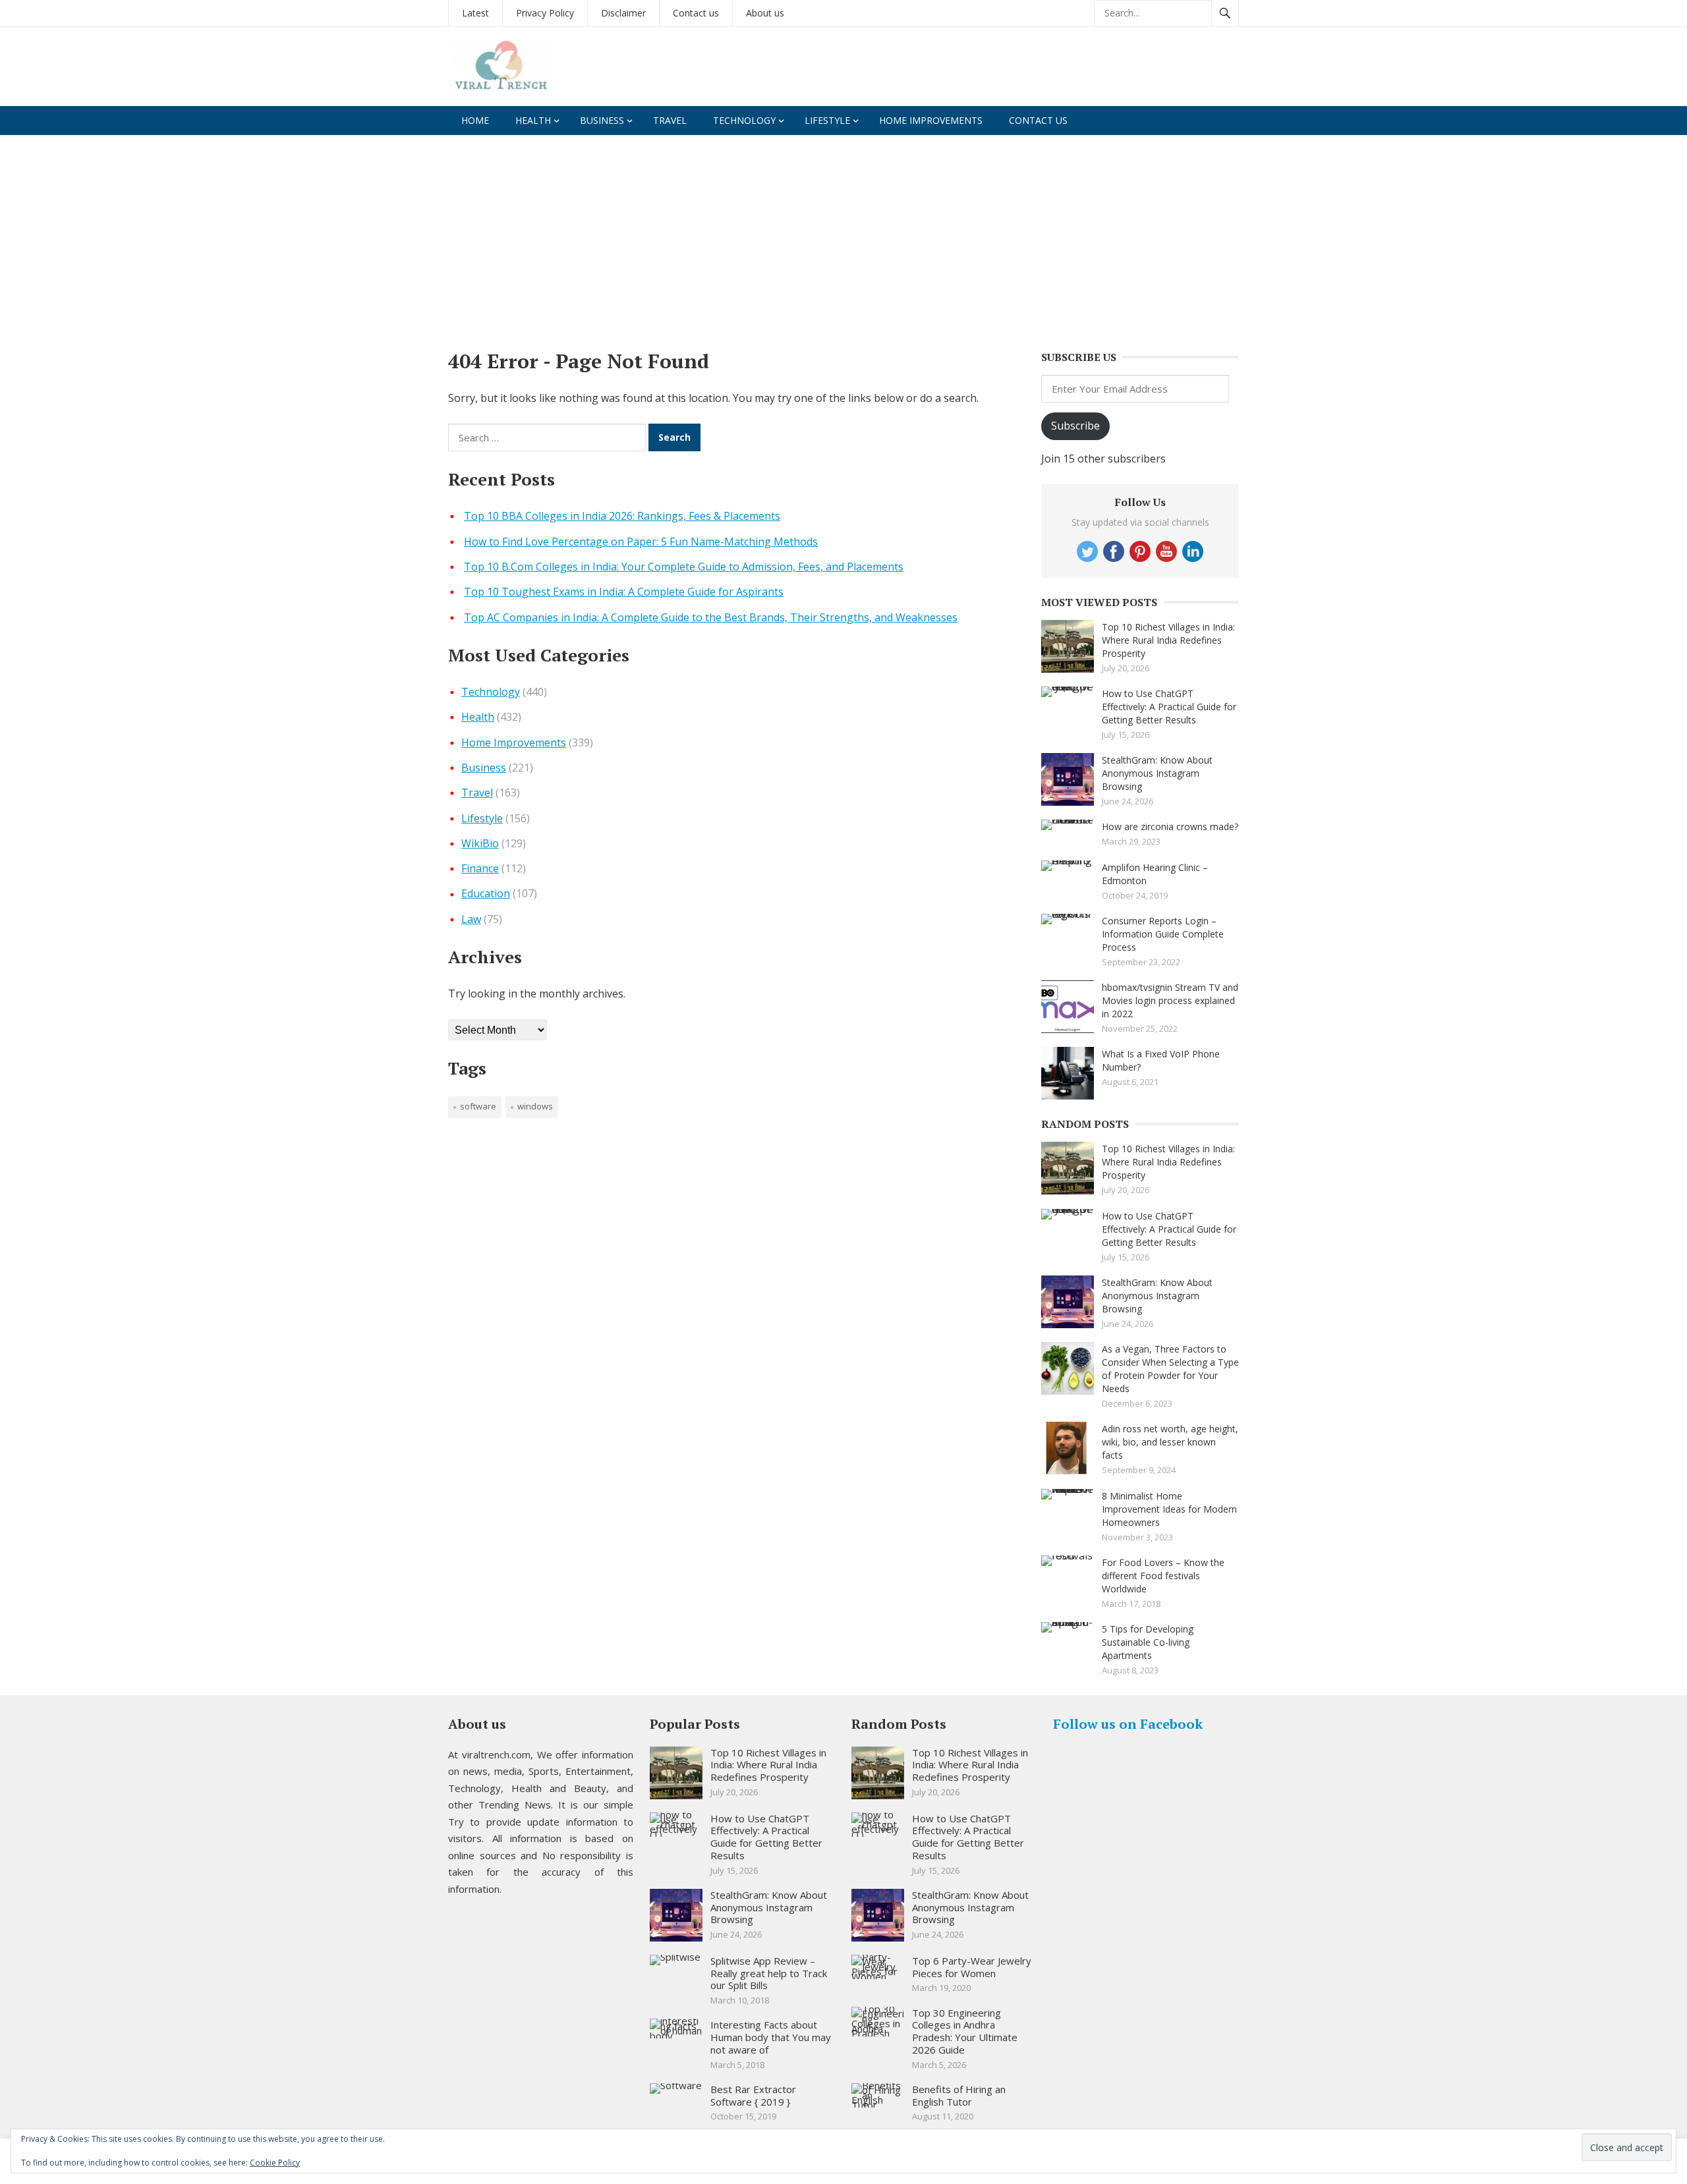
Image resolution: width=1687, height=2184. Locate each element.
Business (602, 120)
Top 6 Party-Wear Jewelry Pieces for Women (972, 1967)
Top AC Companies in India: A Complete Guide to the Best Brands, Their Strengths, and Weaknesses (711, 617)
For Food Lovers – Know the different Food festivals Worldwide (1163, 1576)
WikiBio (480, 843)
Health (533, 120)
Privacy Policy (545, 13)
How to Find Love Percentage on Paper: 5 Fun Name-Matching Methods (641, 542)
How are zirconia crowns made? (1170, 826)
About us (765, 13)
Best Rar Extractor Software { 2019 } (753, 2095)
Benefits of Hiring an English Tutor (959, 2095)
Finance (480, 868)
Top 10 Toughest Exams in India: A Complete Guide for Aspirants (624, 592)
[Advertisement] (843, 234)
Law (471, 919)
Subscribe (1075, 426)
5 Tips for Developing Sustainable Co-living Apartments (1148, 1642)
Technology (744, 120)
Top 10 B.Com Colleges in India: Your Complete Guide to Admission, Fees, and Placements (684, 567)
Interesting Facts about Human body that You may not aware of (771, 2037)
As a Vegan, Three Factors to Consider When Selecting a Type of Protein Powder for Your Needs (1170, 1369)
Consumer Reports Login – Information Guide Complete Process (1163, 934)
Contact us (696, 13)
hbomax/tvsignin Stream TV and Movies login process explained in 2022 (1170, 1000)
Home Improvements (931, 120)
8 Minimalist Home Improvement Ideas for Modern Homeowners (1169, 1509)
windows (535, 1106)
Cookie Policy (275, 2163)
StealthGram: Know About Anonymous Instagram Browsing (1157, 773)
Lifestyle (827, 120)
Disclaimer (623, 13)
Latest (475, 13)
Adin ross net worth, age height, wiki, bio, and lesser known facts (1170, 1442)
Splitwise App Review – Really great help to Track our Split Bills (769, 1973)
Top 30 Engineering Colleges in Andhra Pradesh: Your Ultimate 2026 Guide (965, 2031)
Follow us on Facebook (1128, 1724)
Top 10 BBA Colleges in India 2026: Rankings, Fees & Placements (622, 516)
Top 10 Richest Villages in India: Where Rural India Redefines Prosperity (1168, 640)
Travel (670, 120)
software (478, 1106)
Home (475, 120)
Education (486, 893)
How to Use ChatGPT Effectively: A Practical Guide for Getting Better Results (1169, 707)
